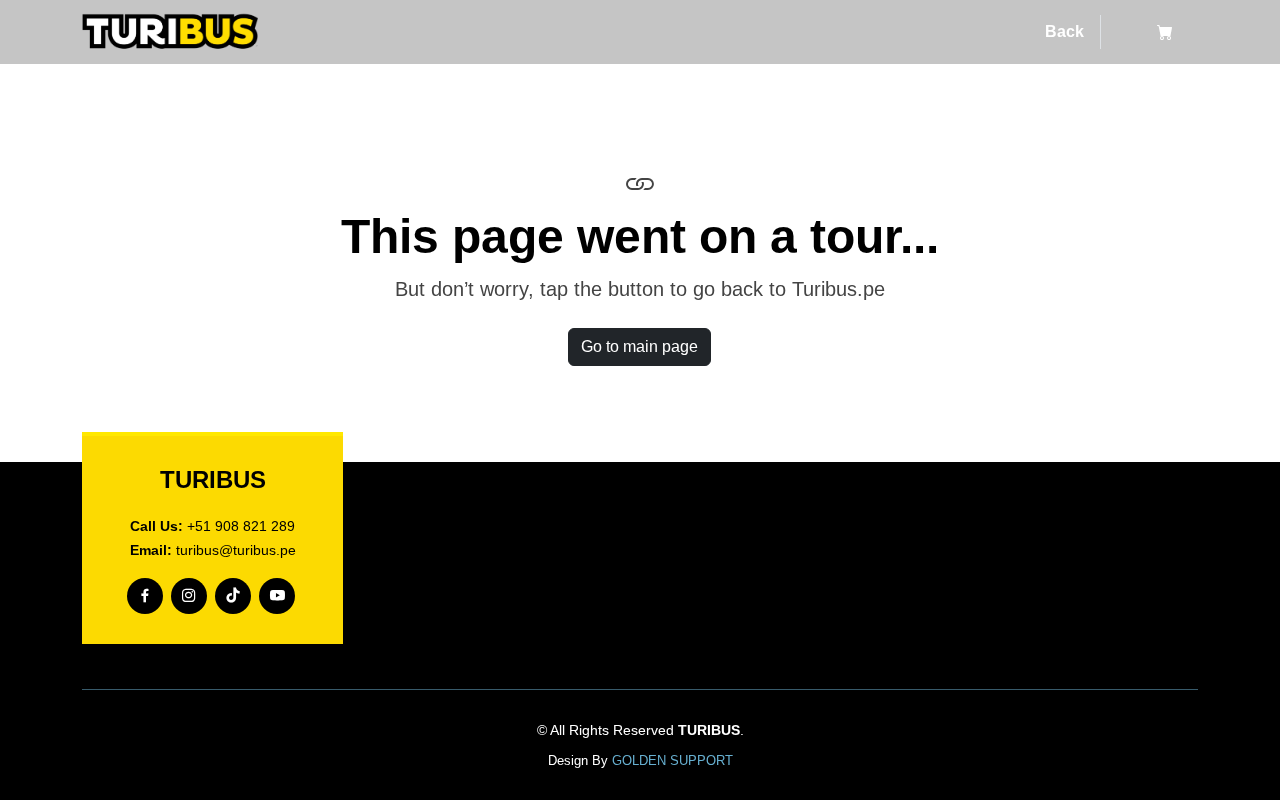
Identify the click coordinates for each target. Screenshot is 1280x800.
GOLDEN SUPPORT (672, 760)
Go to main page (639, 346)
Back (1064, 31)
